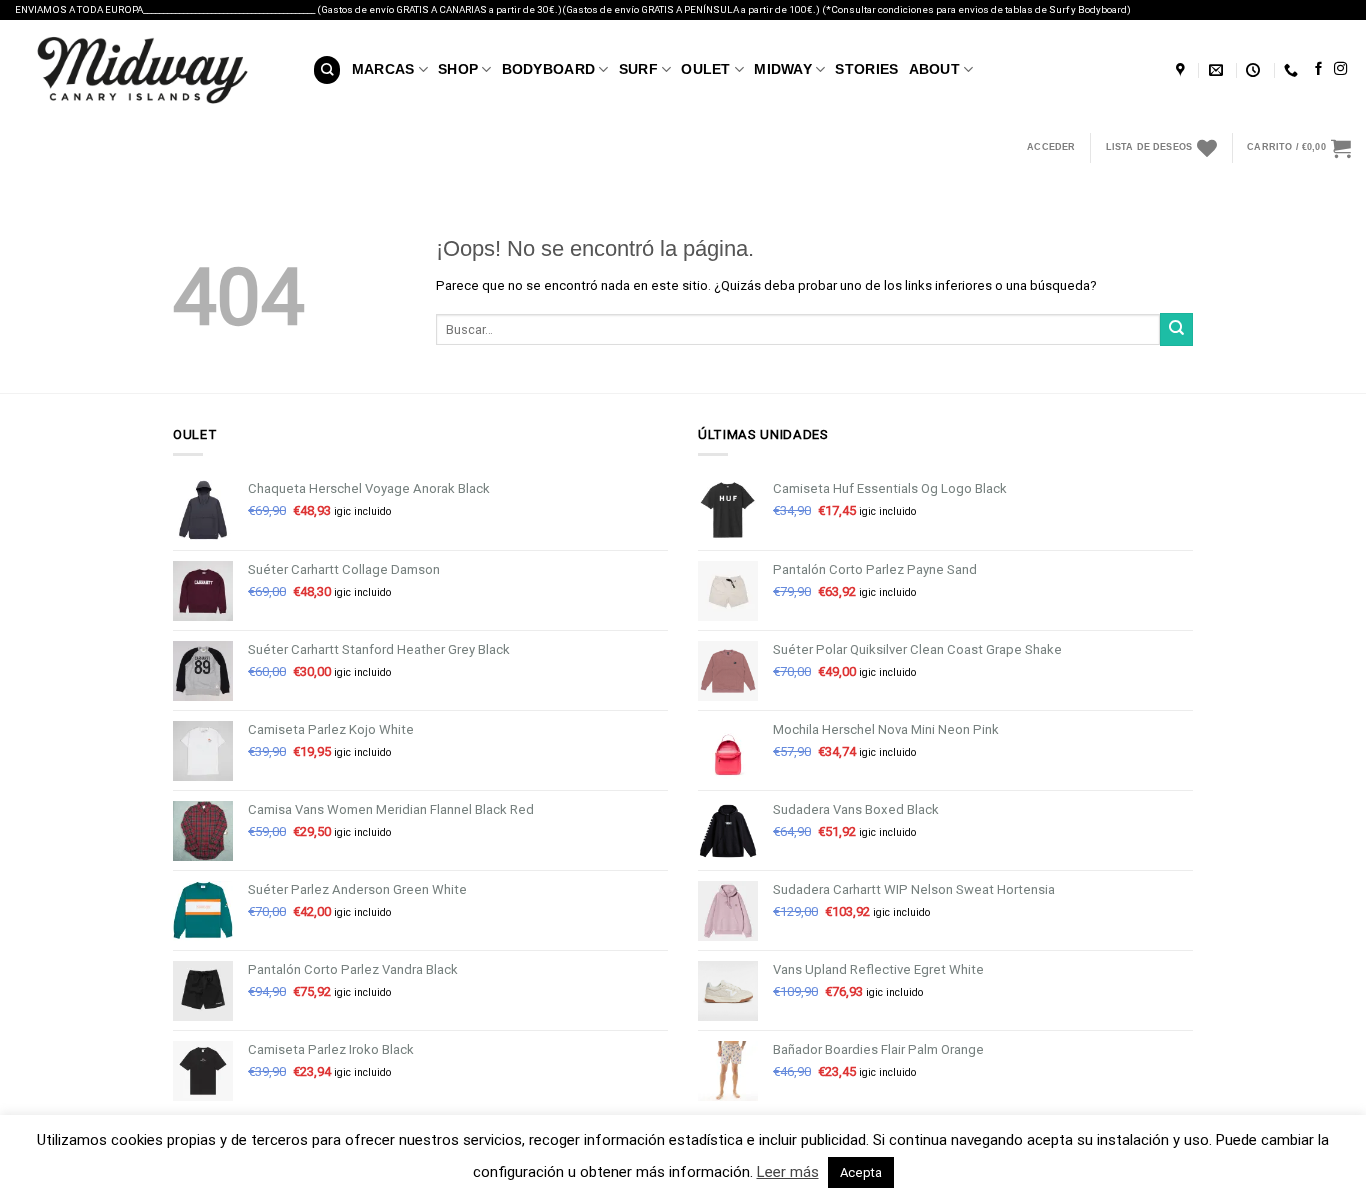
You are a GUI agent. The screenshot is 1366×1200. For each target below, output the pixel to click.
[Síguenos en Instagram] (1340, 69)
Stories (866, 69)
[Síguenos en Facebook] (1318, 69)
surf (638, 69)
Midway (783, 69)
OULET (705, 69)
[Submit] (1176, 329)
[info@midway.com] (1218, 70)
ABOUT (934, 69)
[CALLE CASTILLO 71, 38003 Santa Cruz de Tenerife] (1183, 70)
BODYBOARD (549, 69)
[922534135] (1293, 70)
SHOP (458, 69)
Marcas (383, 69)
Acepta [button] (861, 1172)
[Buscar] (327, 69)
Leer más (788, 1172)
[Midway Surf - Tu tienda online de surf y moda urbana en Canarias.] (149, 70)
